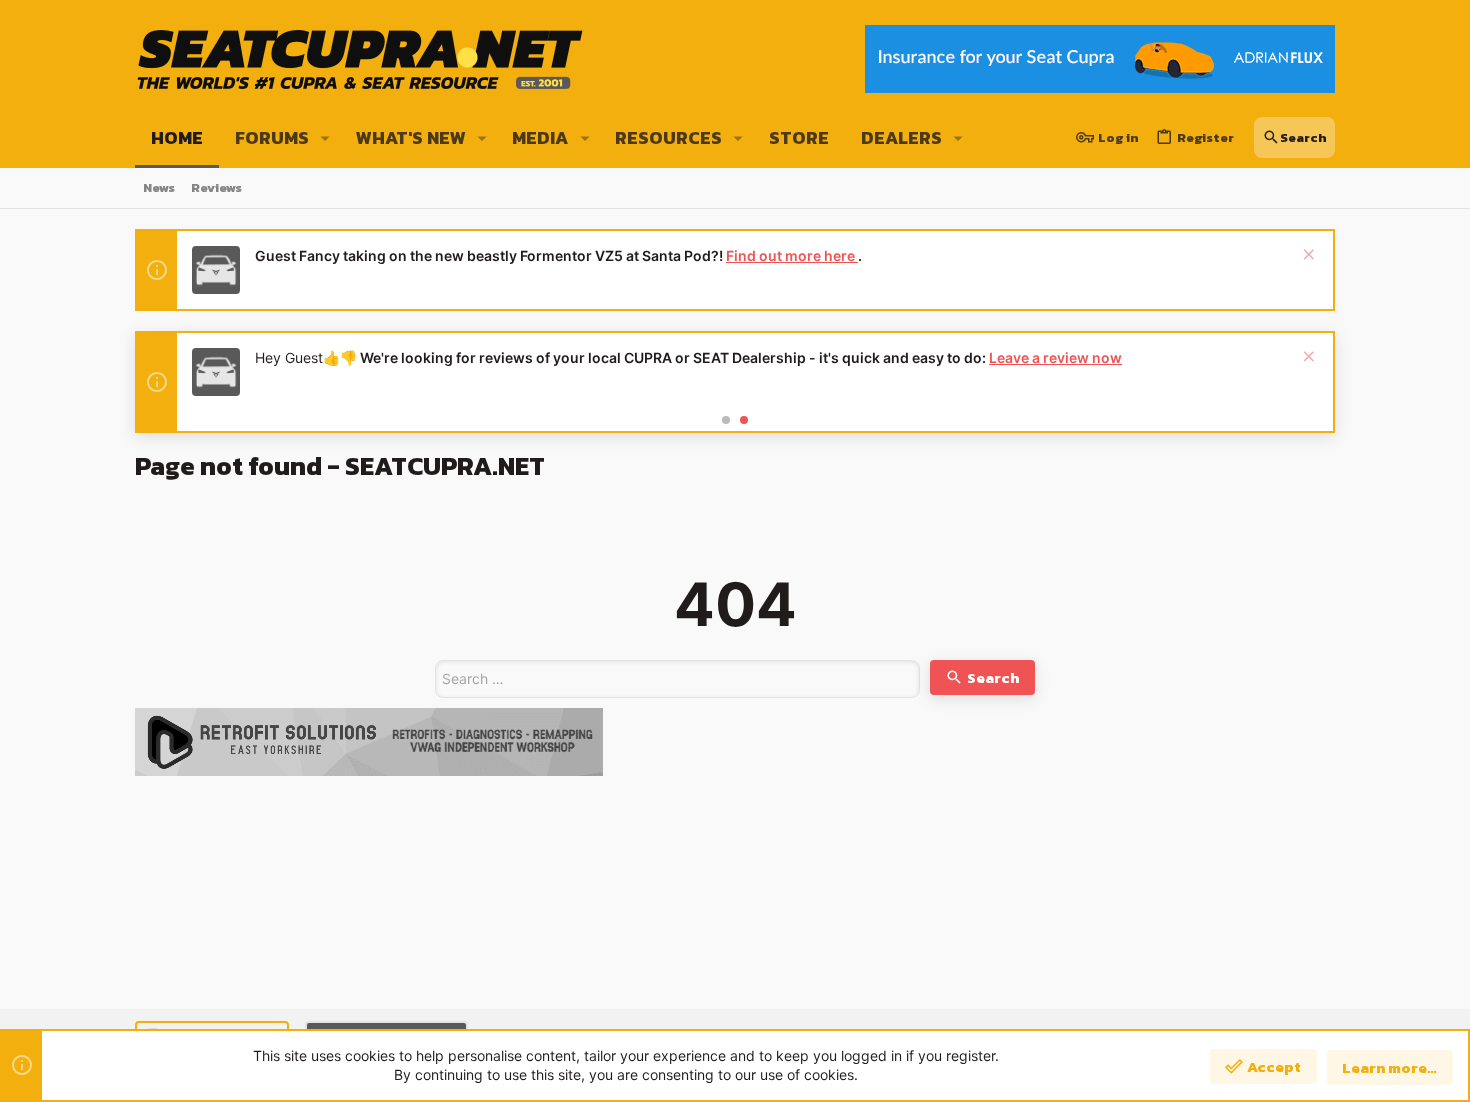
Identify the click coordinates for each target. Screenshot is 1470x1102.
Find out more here (792, 255)
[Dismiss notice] (1306, 256)
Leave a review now (1055, 357)
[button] (325, 138)
